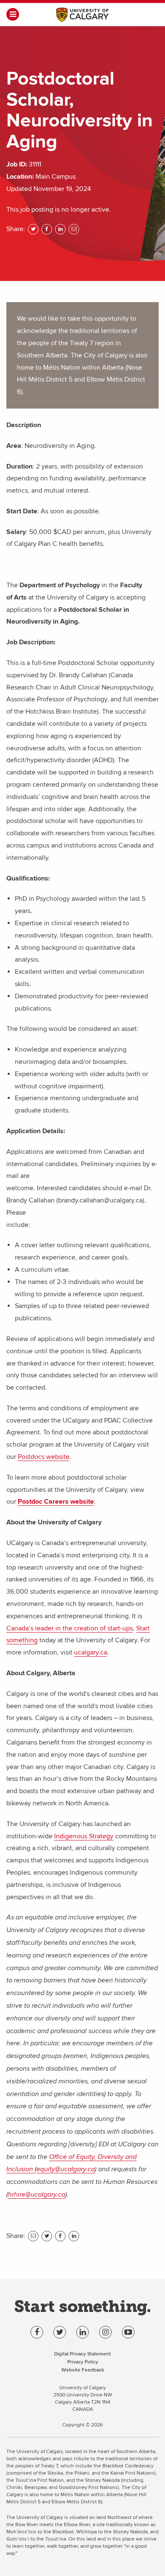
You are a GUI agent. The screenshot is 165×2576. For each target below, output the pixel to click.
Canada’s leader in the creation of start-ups (70, 1628)
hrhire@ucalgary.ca (37, 2195)
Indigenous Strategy (84, 1836)
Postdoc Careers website (56, 1502)
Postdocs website (44, 1457)
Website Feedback (83, 2370)
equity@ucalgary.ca (66, 2169)
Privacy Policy (83, 2362)
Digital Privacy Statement (82, 2354)
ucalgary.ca (91, 1652)
